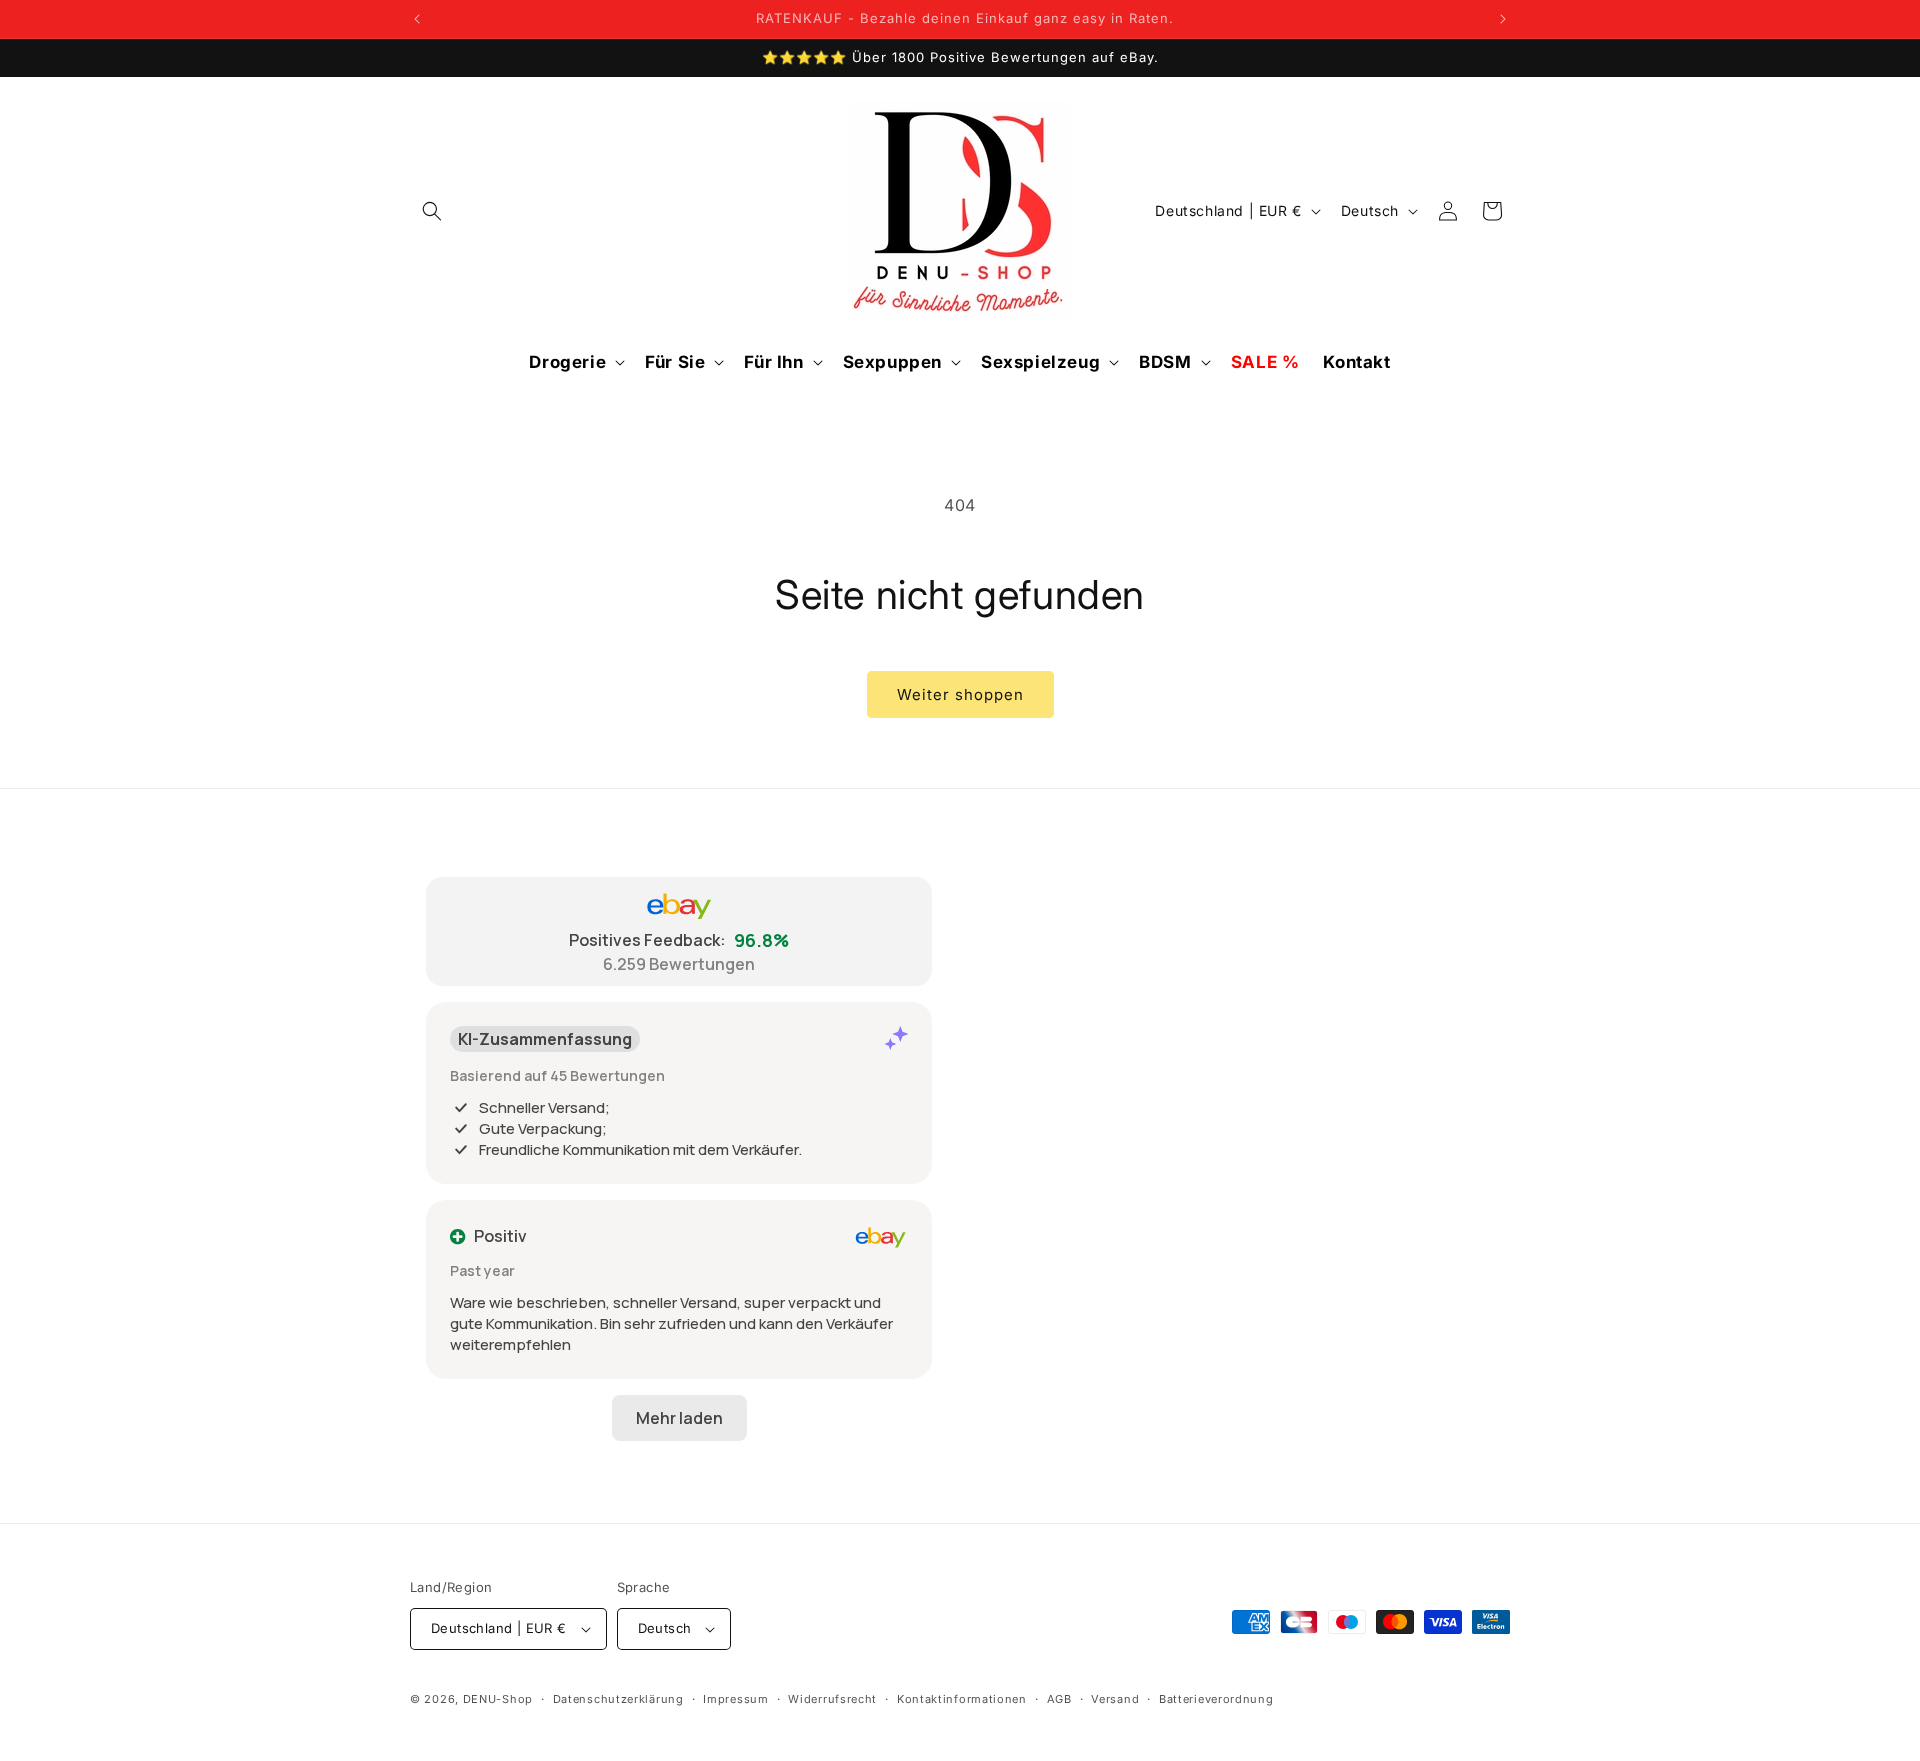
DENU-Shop (498, 1699)
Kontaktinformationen (962, 1699)
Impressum (735, 1699)
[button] (432, 211)
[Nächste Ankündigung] (1503, 19)
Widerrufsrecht (832, 1699)
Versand (1115, 1699)
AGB (1059, 1699)
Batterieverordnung (1216, 1699)
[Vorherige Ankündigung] (417, 19)
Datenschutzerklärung (618, 1699)
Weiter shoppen (960, 694)
